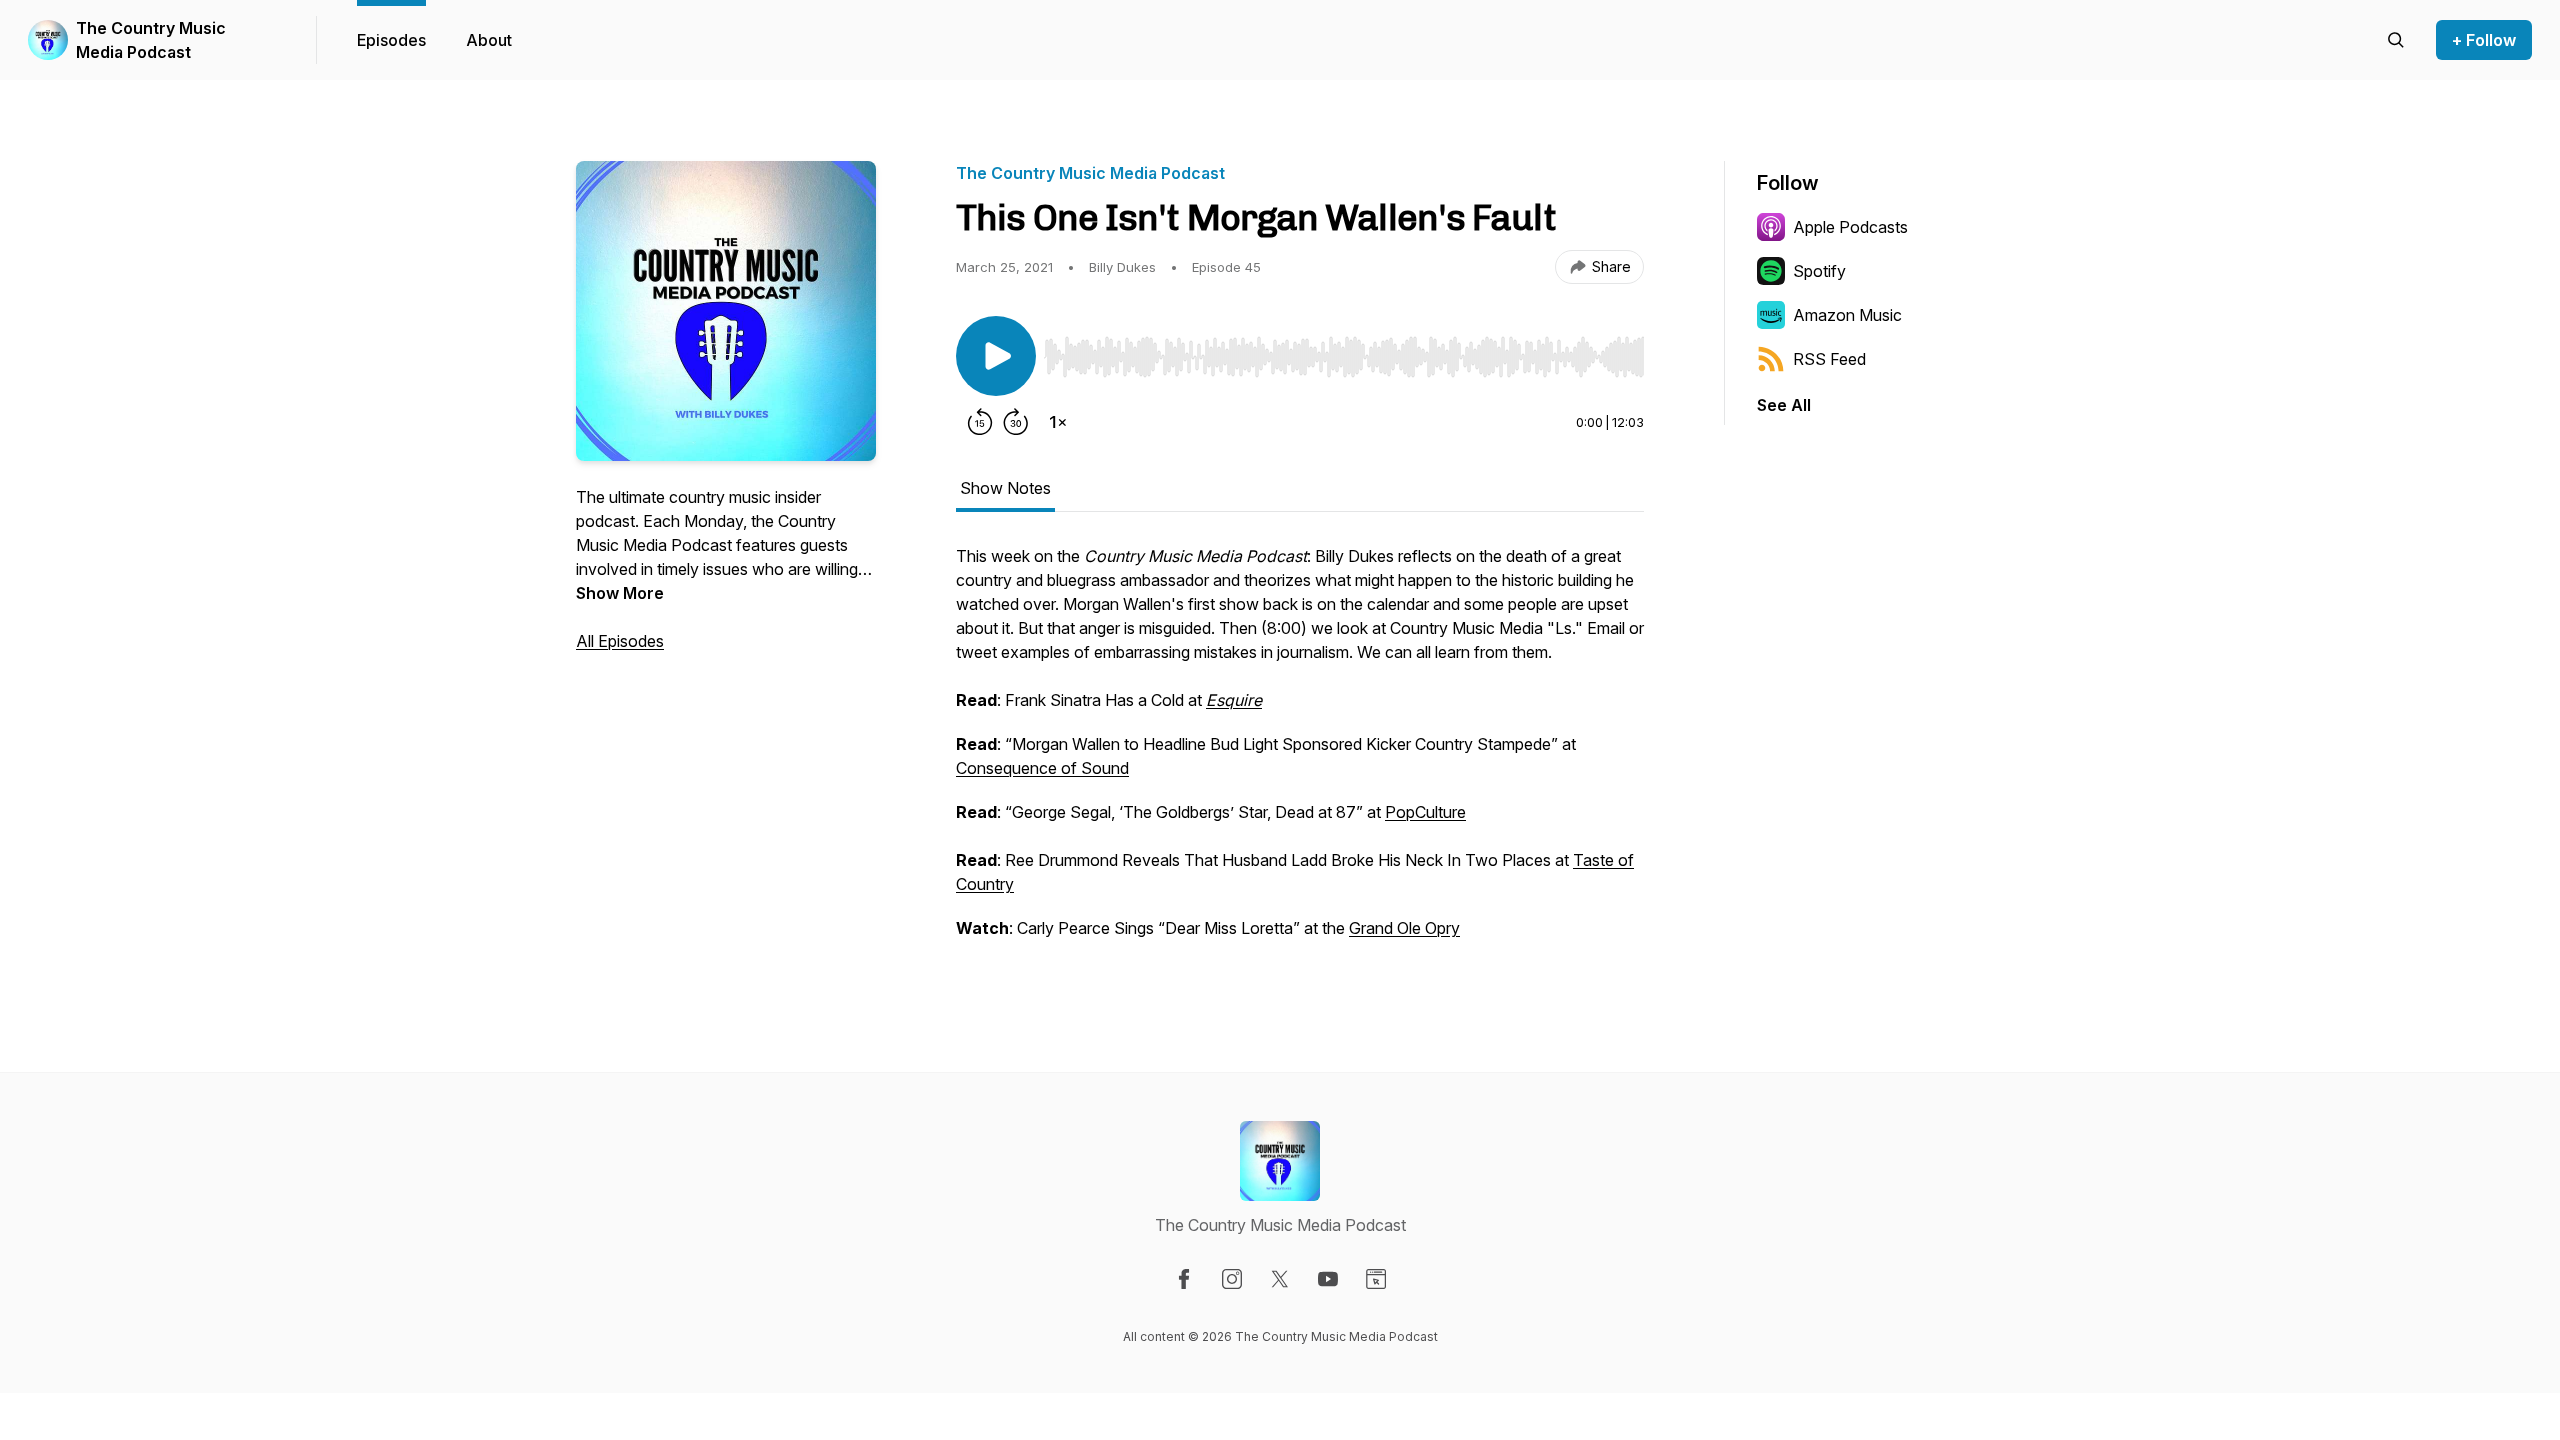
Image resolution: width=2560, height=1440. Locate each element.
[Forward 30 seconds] (1016, 422)
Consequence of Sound (1042, 768)
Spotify (1819, 271)
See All (1784, 405)
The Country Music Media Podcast (151, 40)
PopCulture (1425, 812)
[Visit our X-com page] (1280, 1279)
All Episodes (620, 641)
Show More (620, 593)
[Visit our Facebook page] (1184, 1279)
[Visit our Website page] (1376, 1279)
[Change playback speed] (1058, 422)
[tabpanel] (1300, 752)
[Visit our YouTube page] (1328, 1279)
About (489, 40)
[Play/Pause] (996, 356)
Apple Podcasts (1850, 227)
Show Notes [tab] (1005, 488)
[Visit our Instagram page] (1232, 1279)
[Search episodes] (2396, 40)
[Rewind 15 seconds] (980, 422)
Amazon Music (1847, 315)
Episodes (391, 40)
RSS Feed (1829, 359)
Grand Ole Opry (1404, 928)
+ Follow (2484, 40)
